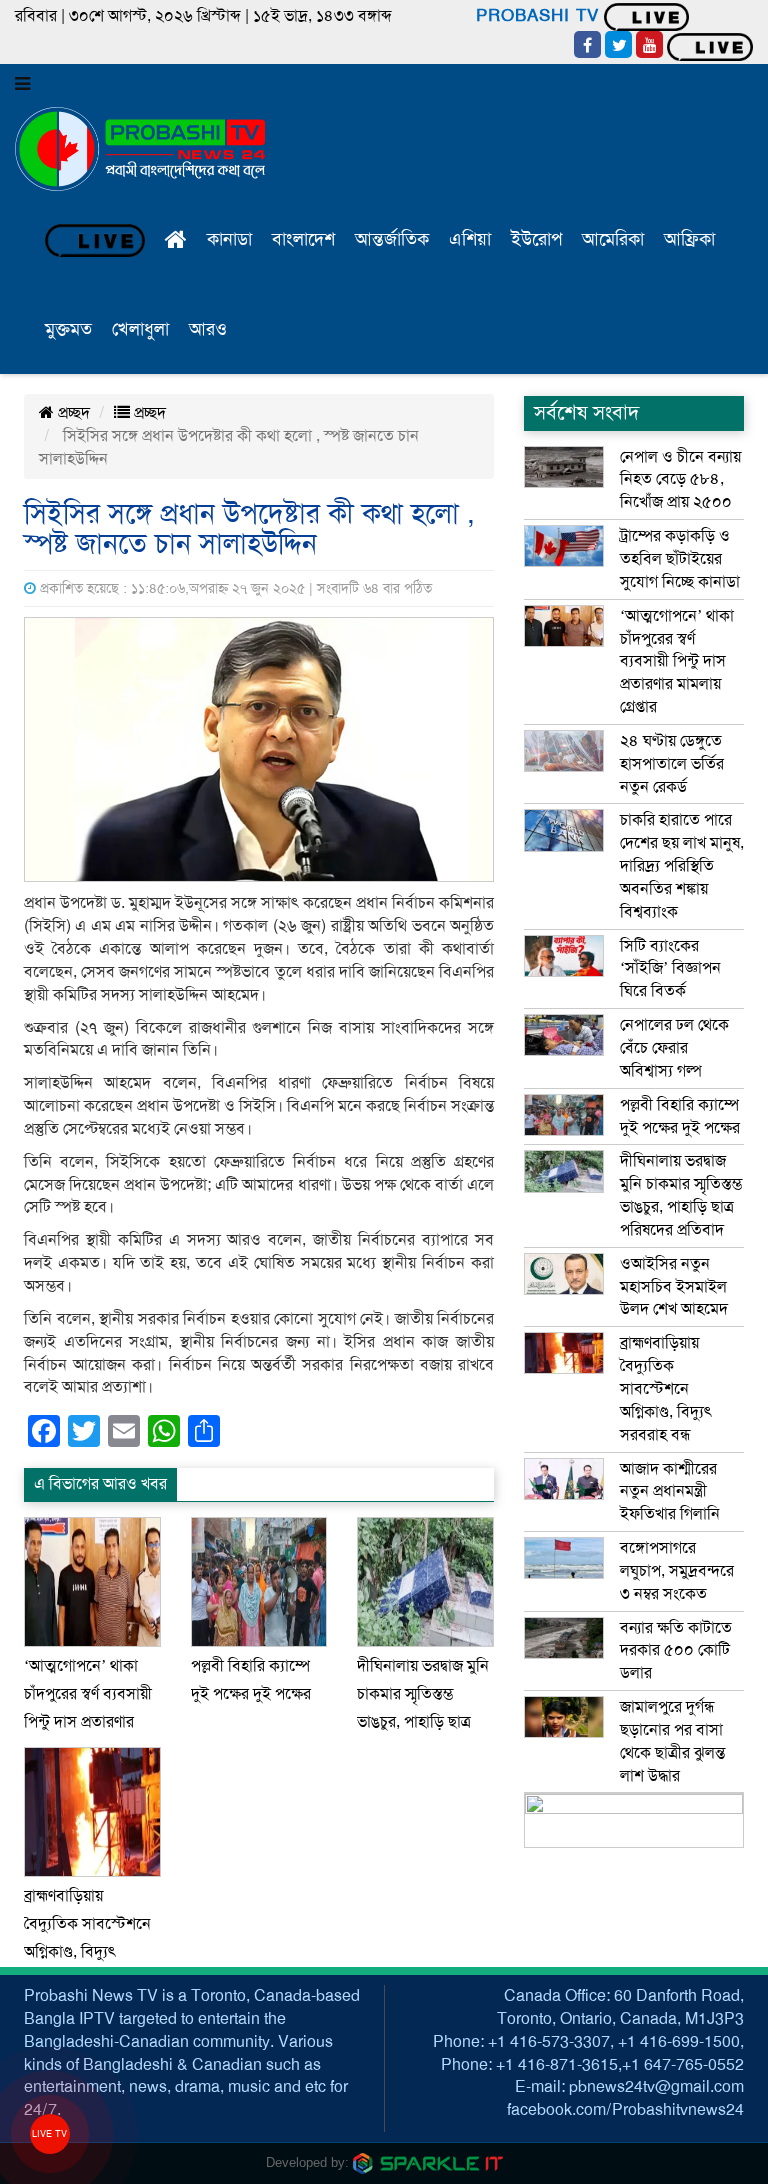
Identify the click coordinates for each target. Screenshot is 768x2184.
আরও (208, 329)
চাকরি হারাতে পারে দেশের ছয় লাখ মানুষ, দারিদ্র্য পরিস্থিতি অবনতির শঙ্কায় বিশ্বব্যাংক (682, 865)
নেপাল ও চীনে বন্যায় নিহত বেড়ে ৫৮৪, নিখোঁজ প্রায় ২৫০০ (680, 480)
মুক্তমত (68, 329)
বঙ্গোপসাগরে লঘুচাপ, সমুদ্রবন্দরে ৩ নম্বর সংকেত (677, 1571)
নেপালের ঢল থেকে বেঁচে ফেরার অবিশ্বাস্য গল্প (674, 1048)
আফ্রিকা (689, 239)
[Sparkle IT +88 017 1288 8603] (428, 2162)
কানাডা (229, 239)
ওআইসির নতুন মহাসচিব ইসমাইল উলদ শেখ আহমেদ (674, 1287)
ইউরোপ (536, 239)
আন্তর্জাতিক (392, 239)
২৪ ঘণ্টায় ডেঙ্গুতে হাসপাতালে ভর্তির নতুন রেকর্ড (672, 764)
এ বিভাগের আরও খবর (100, 1484)
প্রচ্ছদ (72, 413)
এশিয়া (470, 239)
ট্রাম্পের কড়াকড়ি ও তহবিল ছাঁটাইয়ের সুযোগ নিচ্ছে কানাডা (680, 559)
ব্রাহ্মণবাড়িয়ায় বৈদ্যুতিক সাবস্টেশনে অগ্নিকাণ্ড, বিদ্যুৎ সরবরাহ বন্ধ (666, 1388)
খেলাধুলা (140, 329)
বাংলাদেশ (303, 239)
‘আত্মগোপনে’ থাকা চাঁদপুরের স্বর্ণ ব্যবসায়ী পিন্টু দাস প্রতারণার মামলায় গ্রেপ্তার (677, 661)
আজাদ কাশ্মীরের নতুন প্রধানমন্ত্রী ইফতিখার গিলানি (670, 1492)
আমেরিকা (613, 239)
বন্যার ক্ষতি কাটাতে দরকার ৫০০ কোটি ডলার (676, 1651)
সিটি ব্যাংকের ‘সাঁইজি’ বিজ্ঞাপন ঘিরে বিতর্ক (670, 969)
